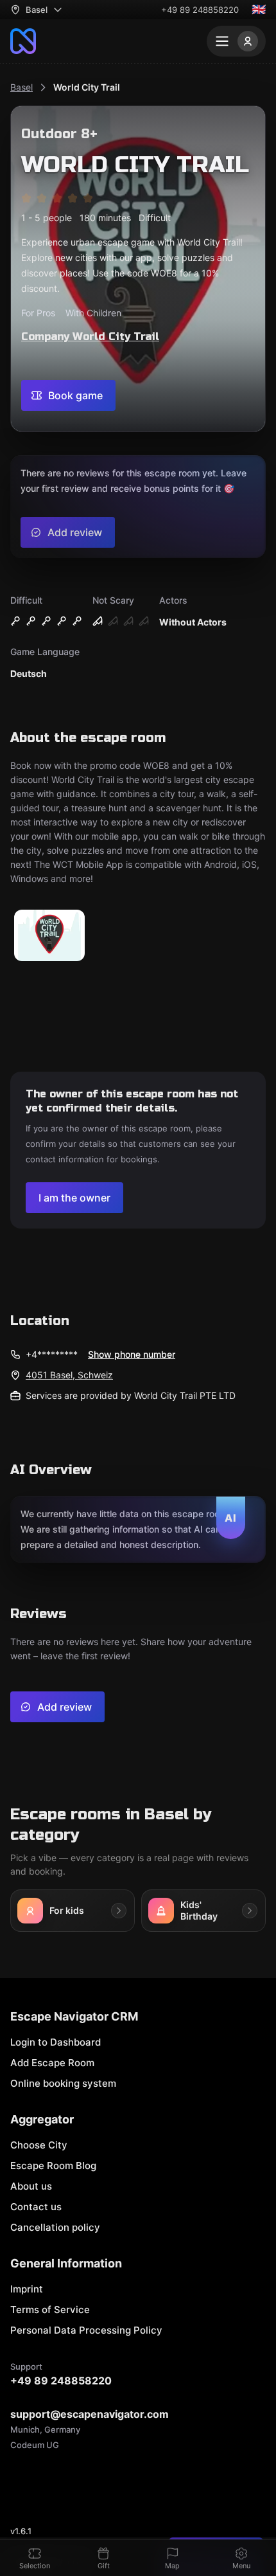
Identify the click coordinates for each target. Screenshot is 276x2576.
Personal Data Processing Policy (86, 2330)
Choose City (39, 2145)
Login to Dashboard (56, 2042)
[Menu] (236, 41)
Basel (22, 87)
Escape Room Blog (53, 2166)
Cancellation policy (55, 2227)
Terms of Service (50, 2310)
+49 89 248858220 (200, 10)
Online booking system (63, 2083)
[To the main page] (23, 41)
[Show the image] (49, 936)
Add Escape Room (52, 2063)
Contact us (36, 2207)
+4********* (52, 1354)
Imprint (27, 2289)
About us (31, 2186)
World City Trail (87, 87)
